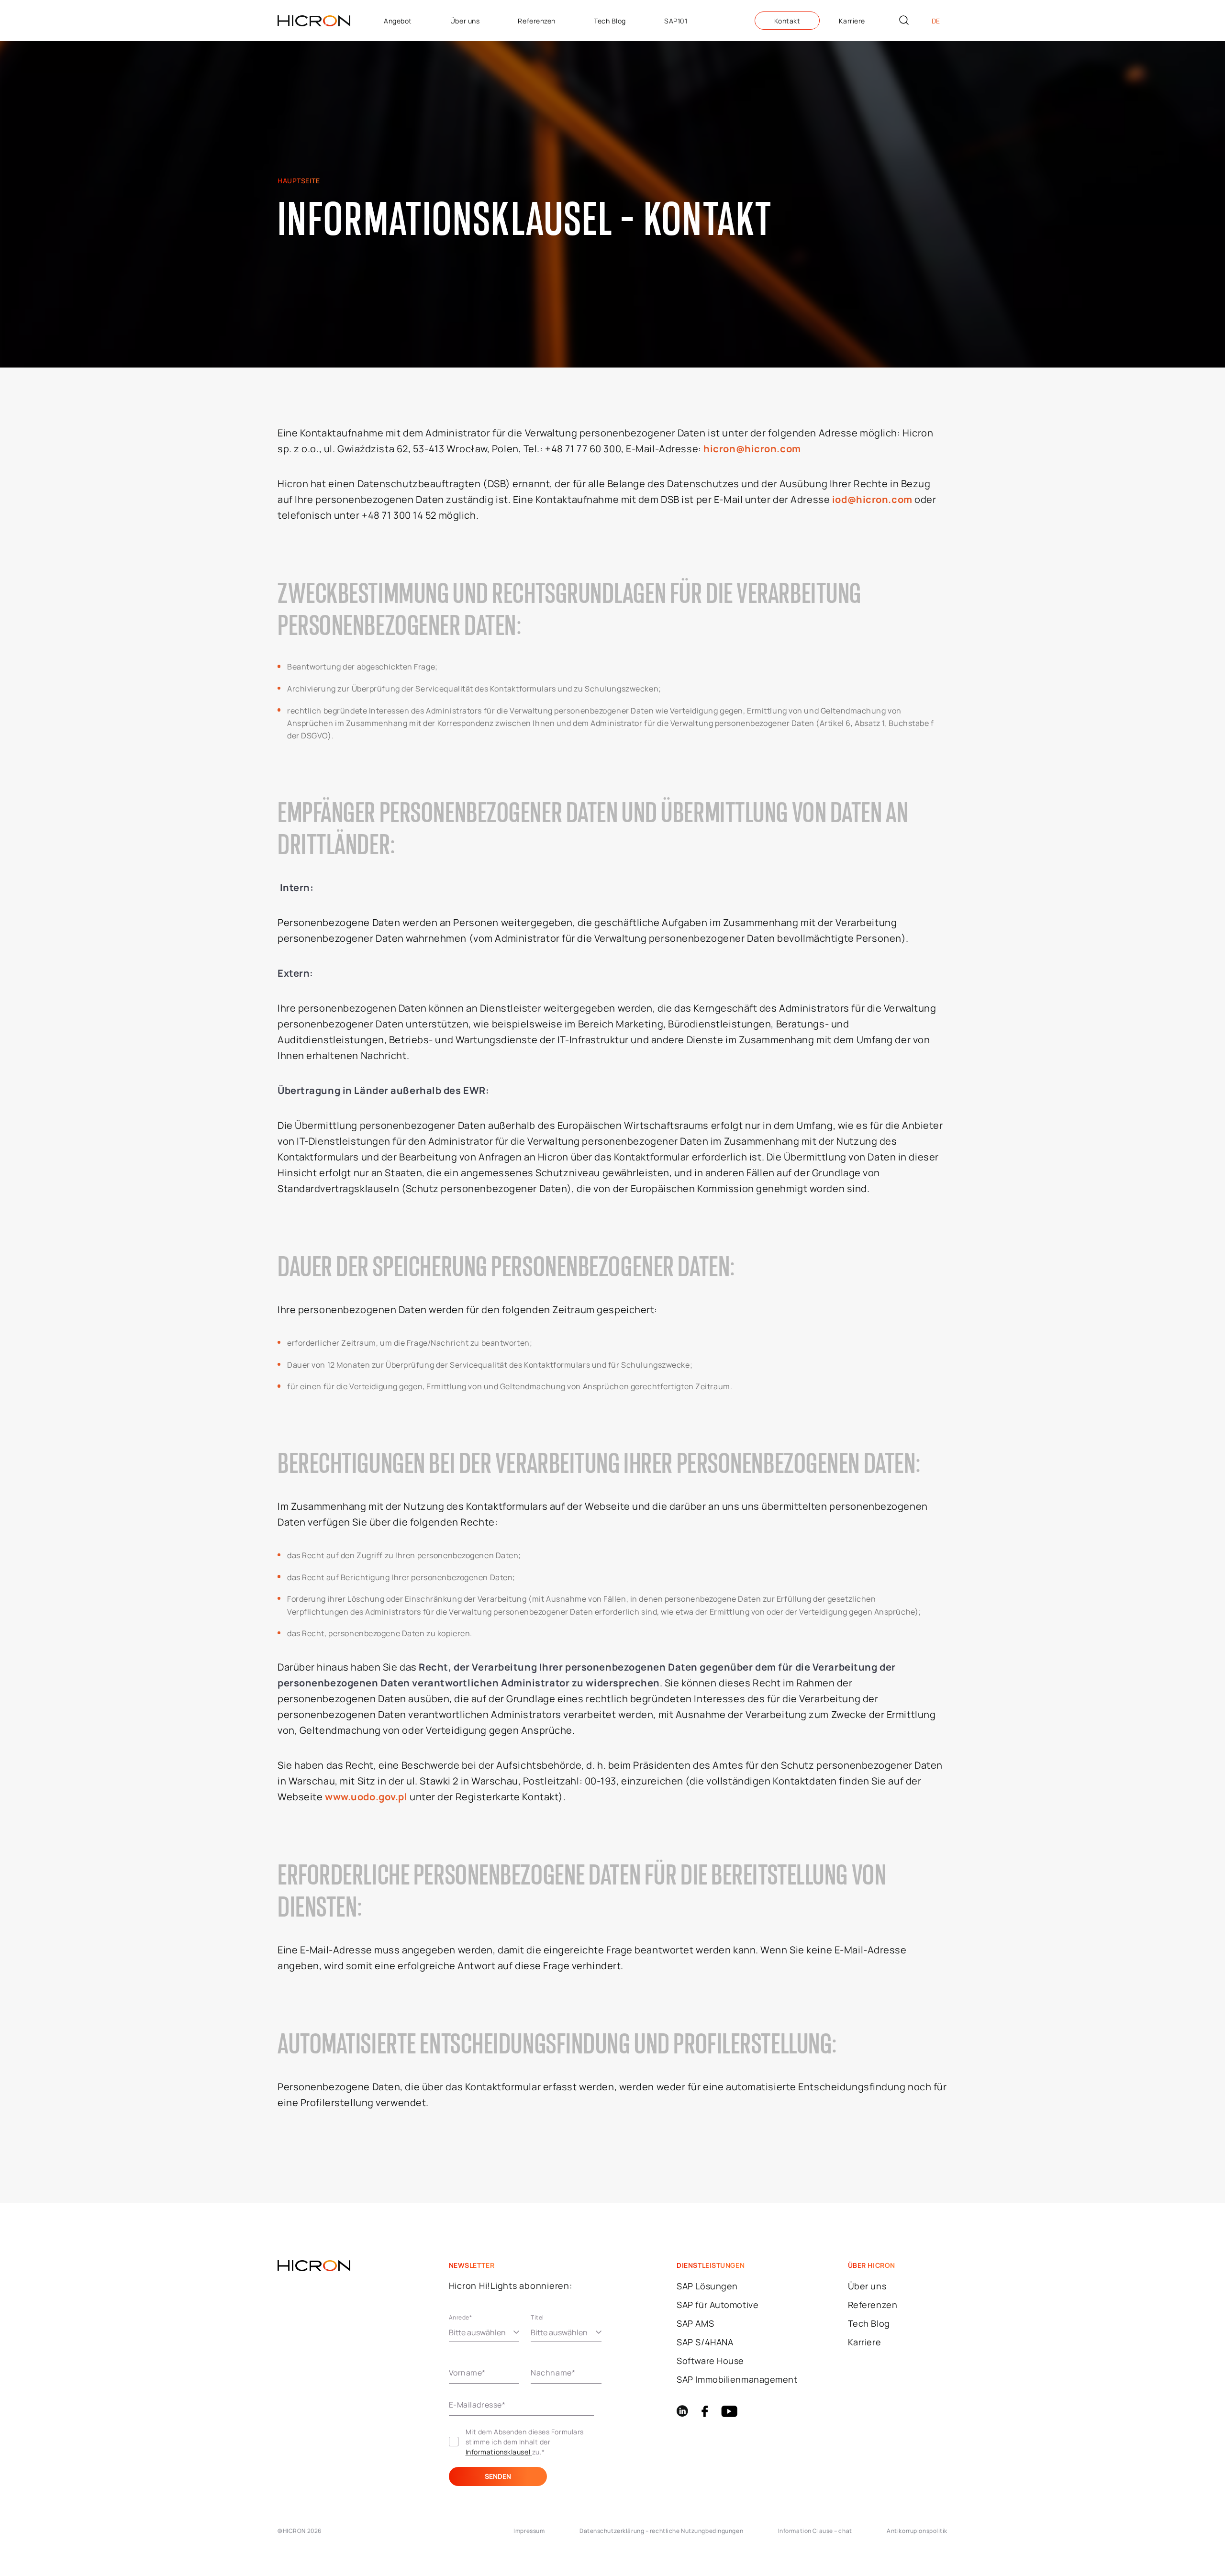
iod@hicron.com (872, 499)
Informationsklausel (499, 2452)
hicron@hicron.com (752, 449)
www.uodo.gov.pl (366, 1797)
